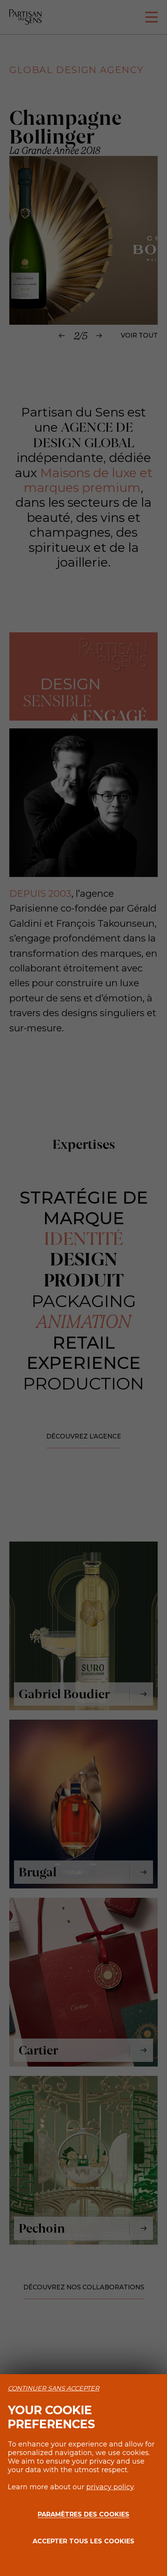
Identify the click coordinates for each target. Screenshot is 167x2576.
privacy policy (110, 2487)
